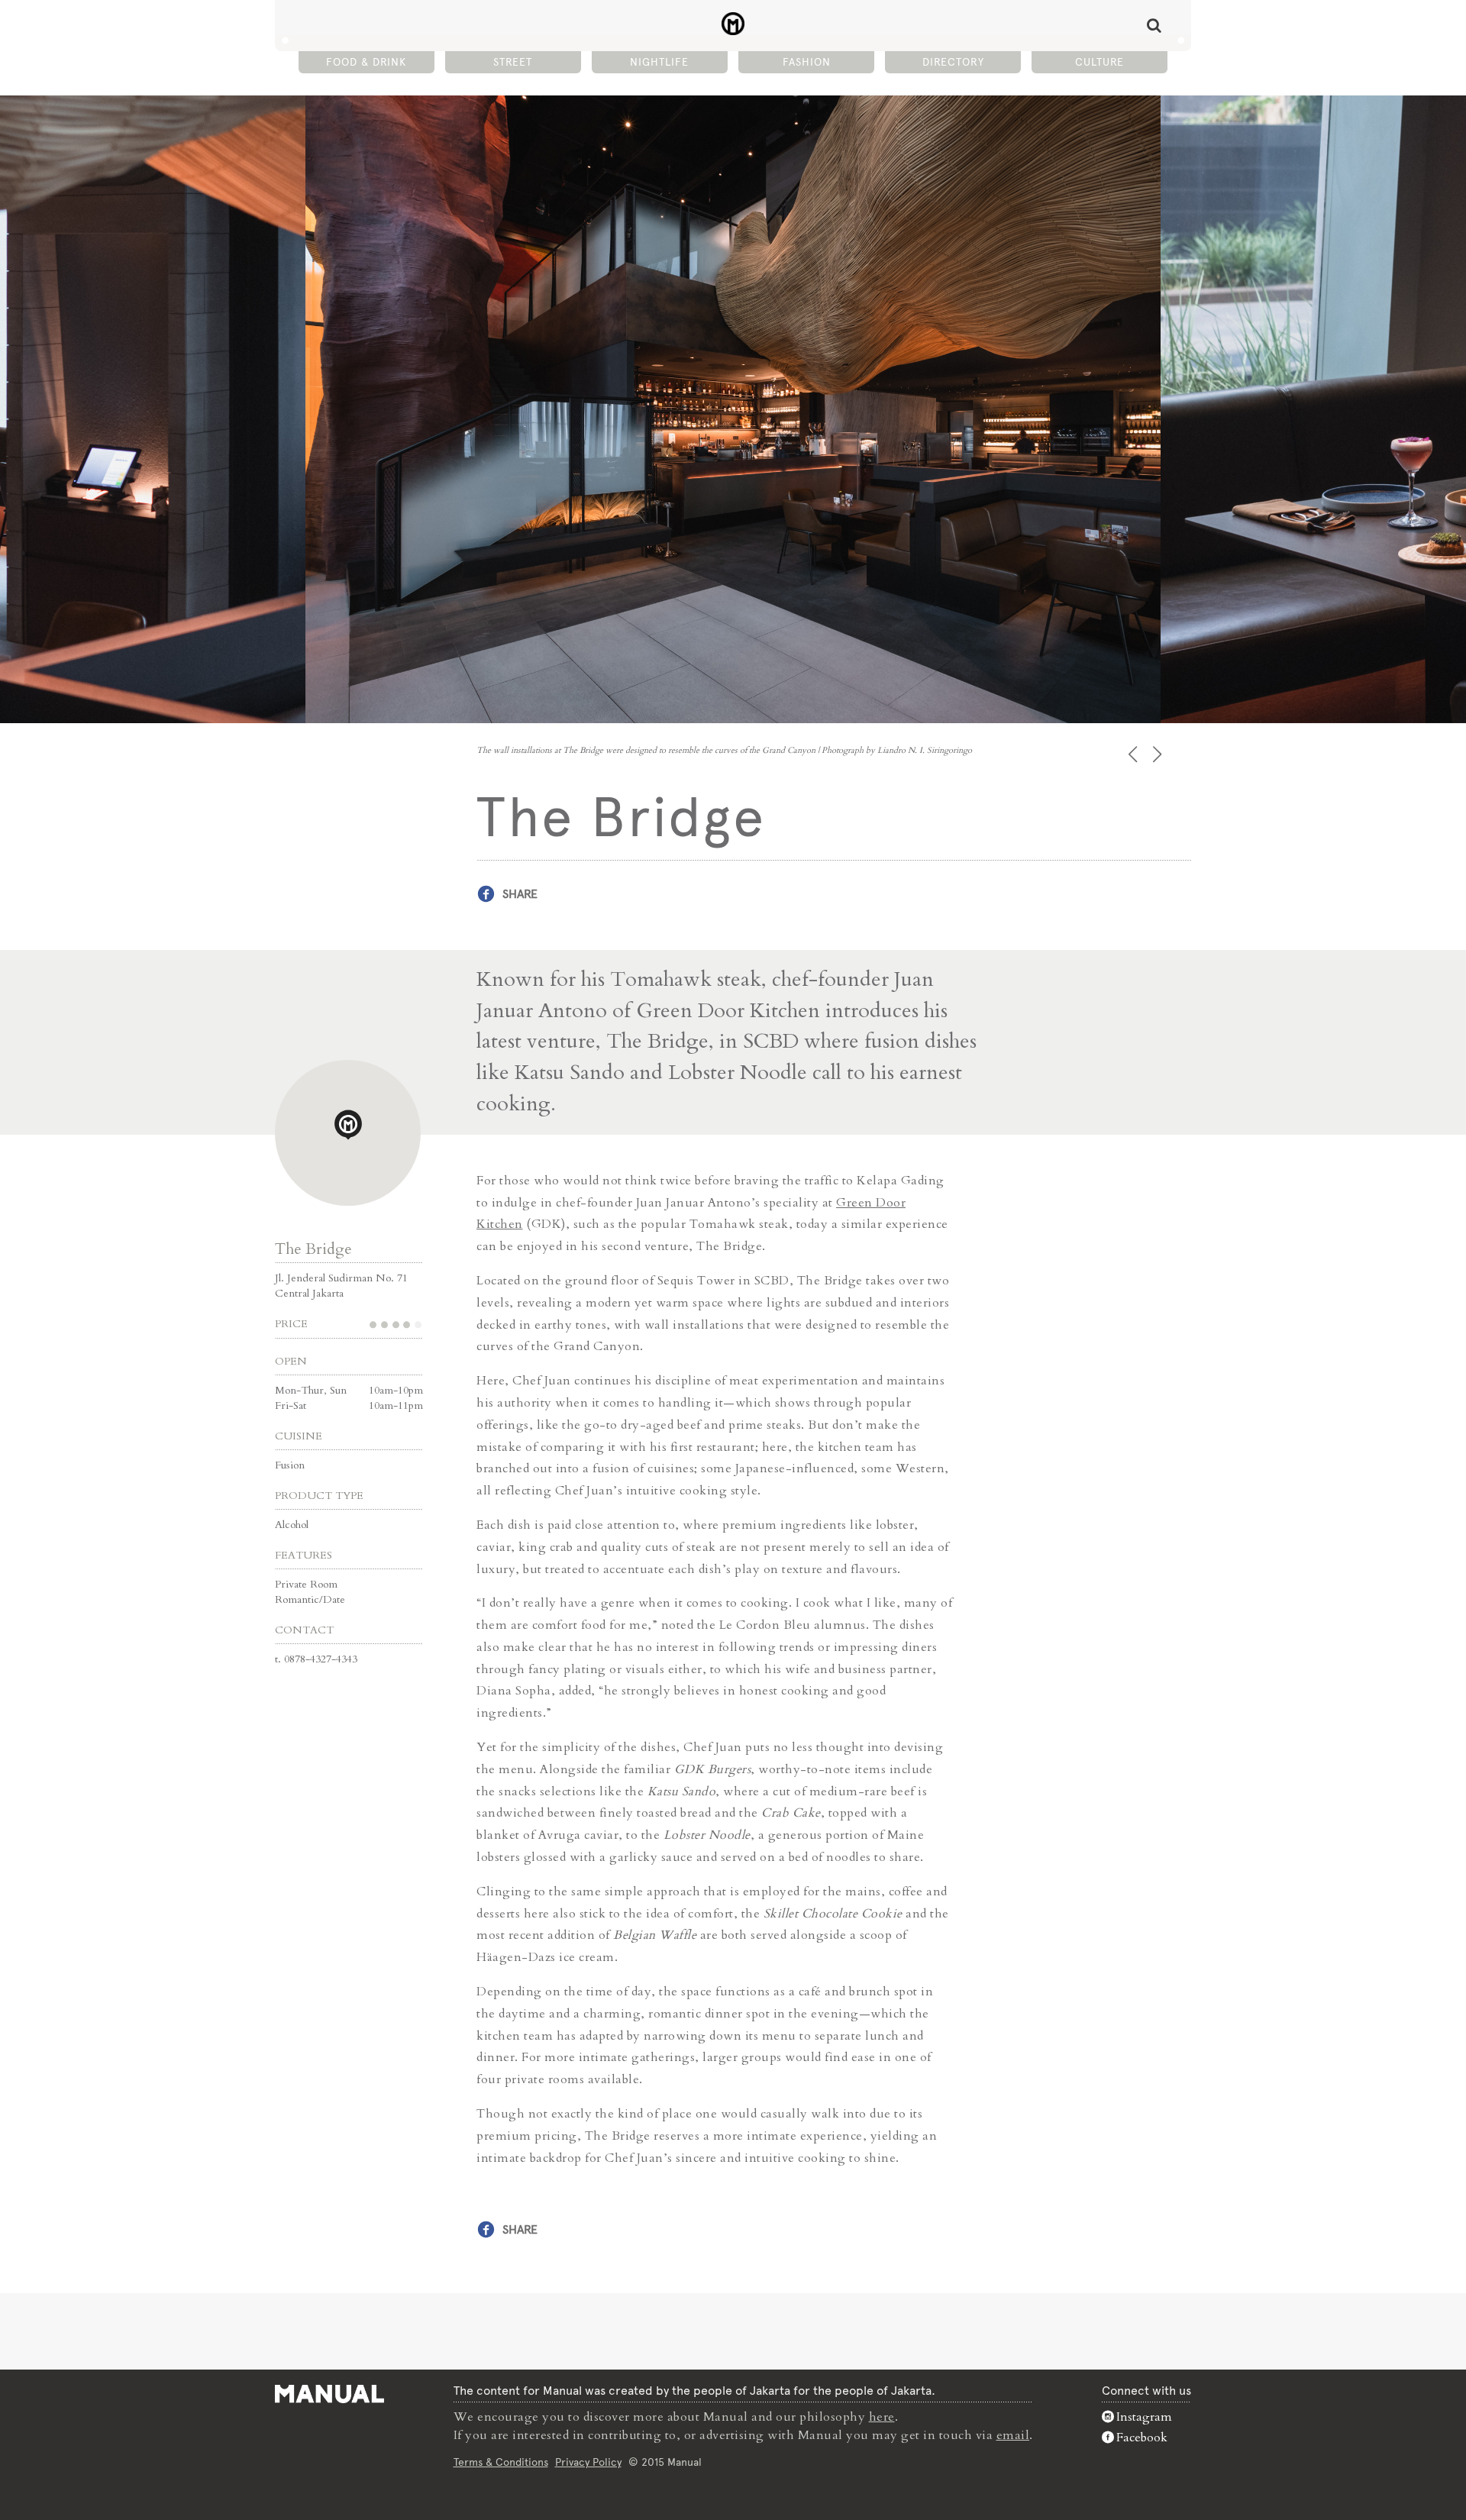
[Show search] (1154, 25)
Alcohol (292, 1525)
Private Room (306, 1584)
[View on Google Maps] (348, 1133)
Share (520, 894)
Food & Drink (366, 62)
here (882, 2417)
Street (513, 62)
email (1013, 2435)
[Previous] (1134, 754)
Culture (1099, 62)
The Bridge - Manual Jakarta (733, 24)
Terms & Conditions (501, 2462)
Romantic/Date (310, 1599)
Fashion (807, 62)
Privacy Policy (588, 2462)
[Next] (1159, 754)
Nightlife (659, 62)
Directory (953, 62)
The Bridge (313, 1249)
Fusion (290, 1465)
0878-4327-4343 (321, 1659)
